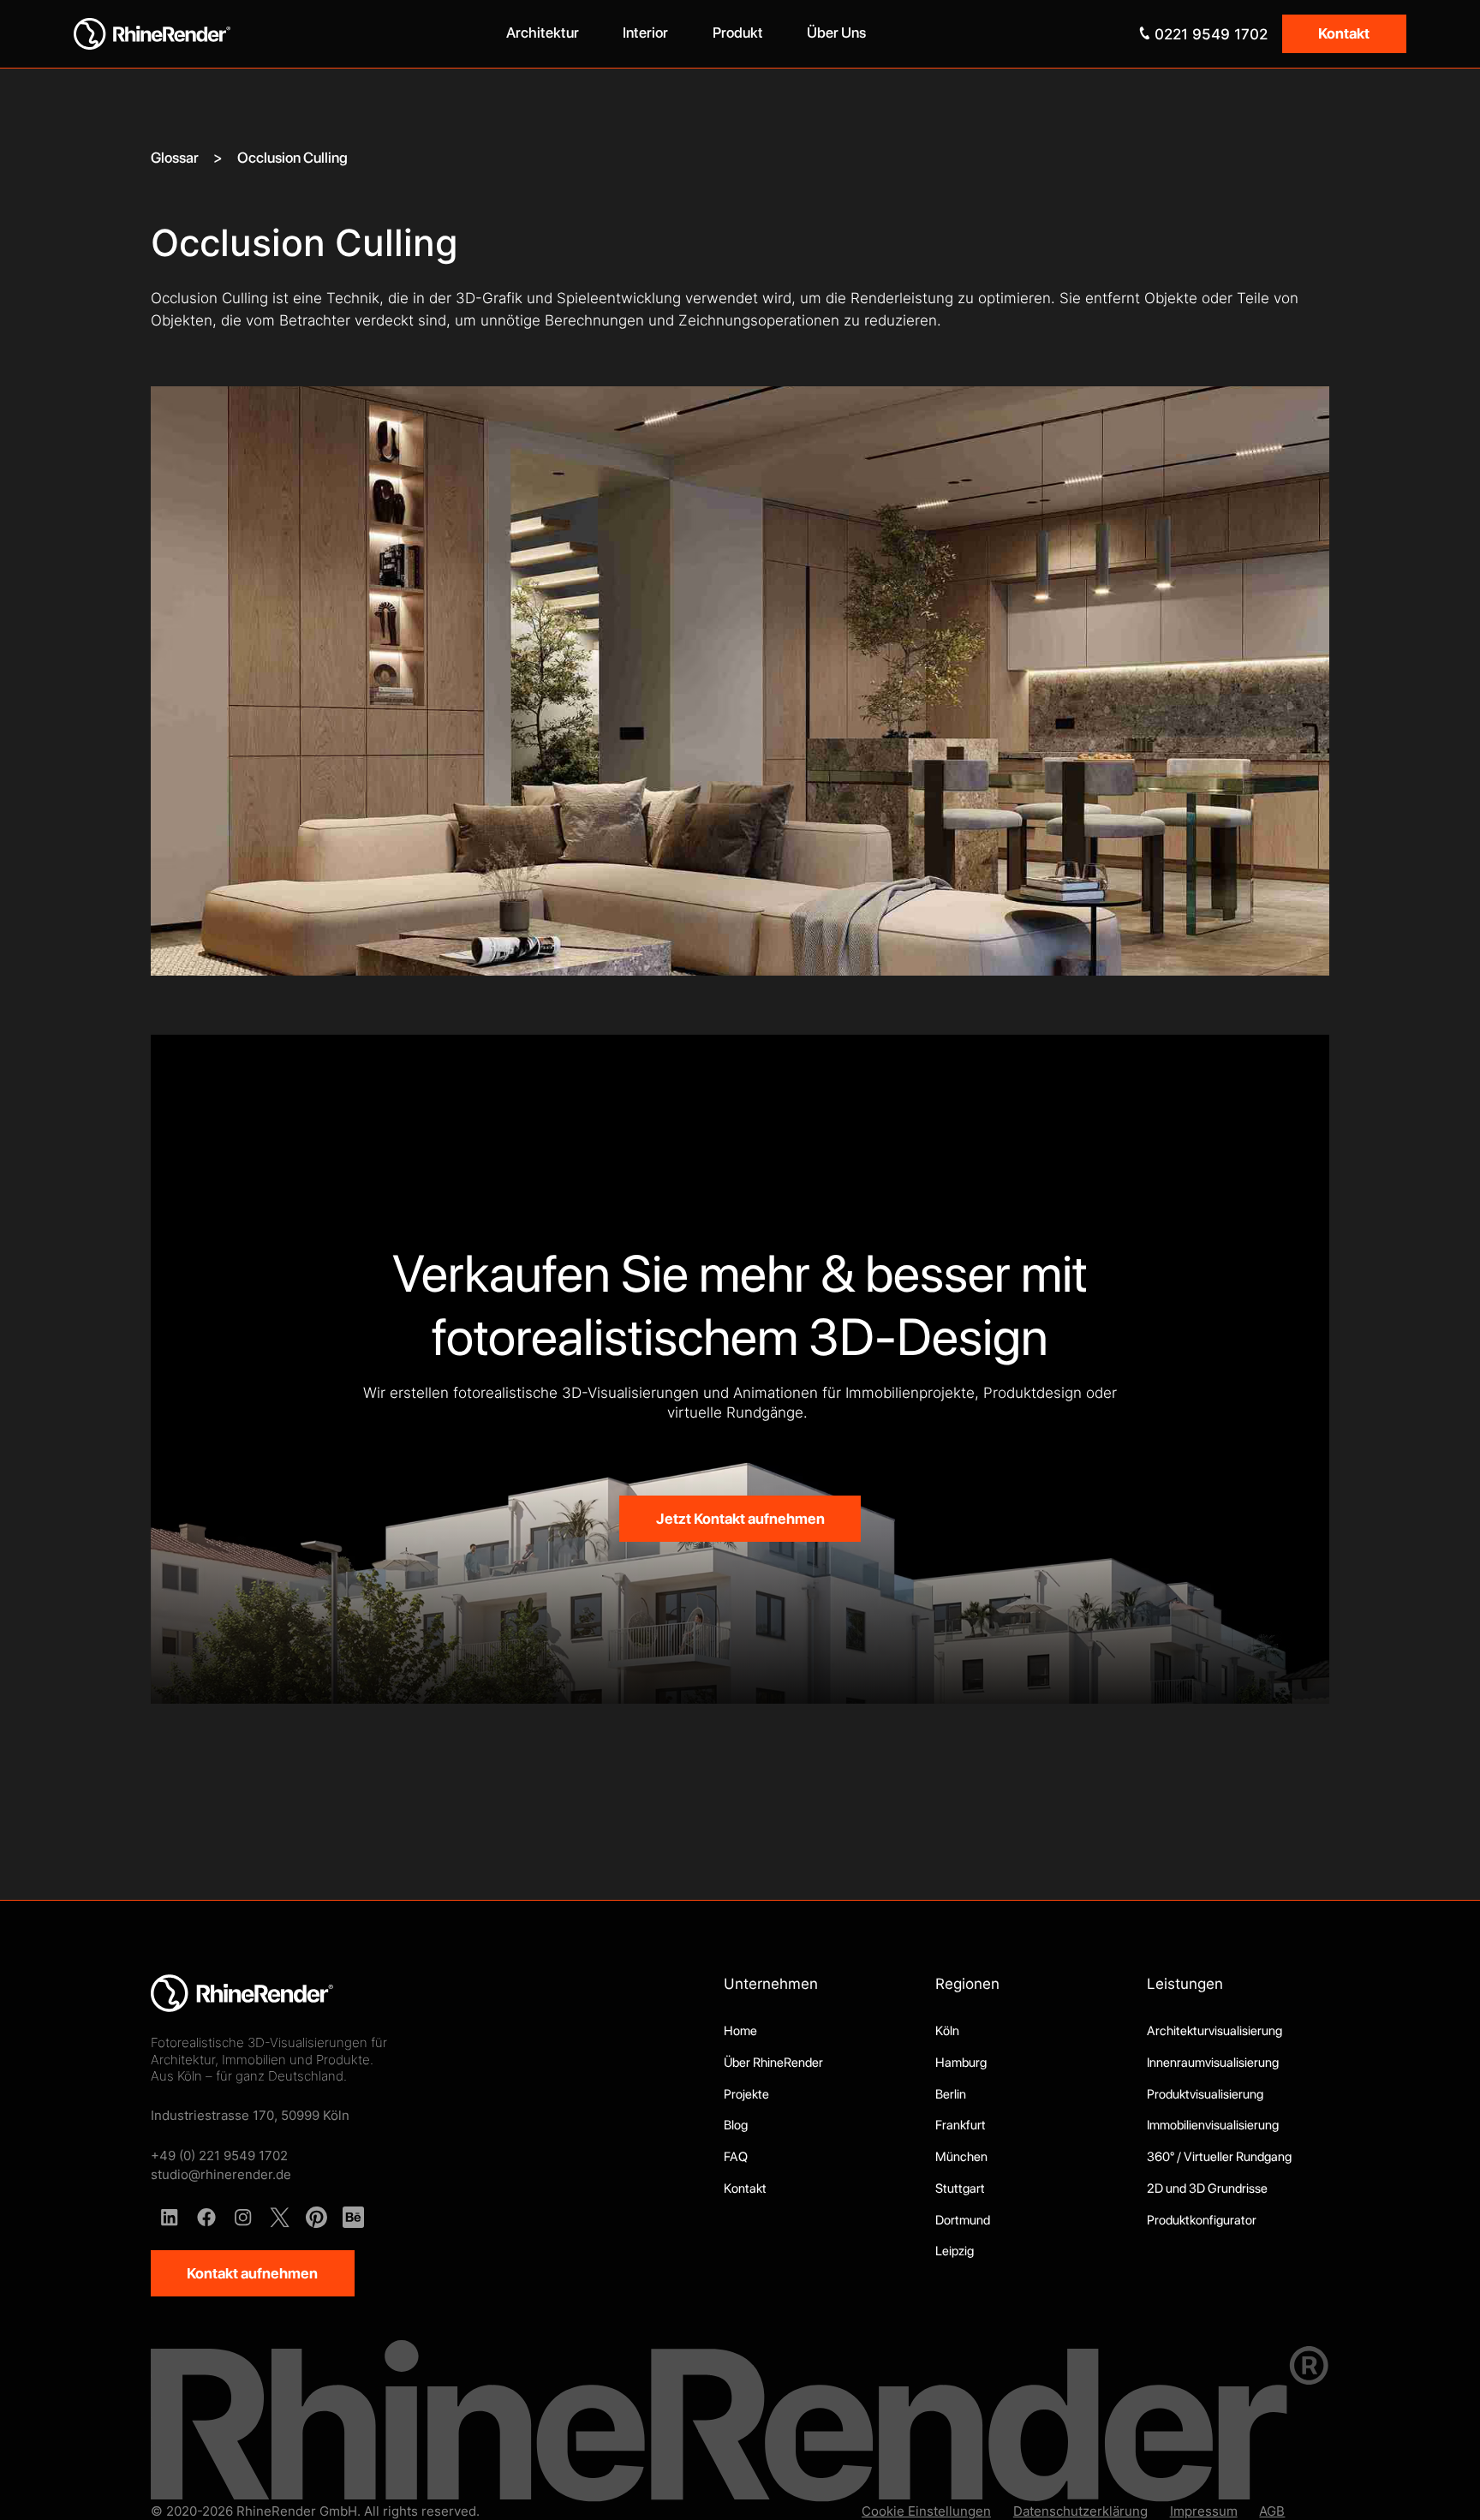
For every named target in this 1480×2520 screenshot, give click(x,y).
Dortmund (963, 2220)
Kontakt (1344, 33)
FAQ (736, 2157)
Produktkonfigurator (1202, 2220)
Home (740, 2031)
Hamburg (961, 2063)
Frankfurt (961, 2125)
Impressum (1204, 2511)
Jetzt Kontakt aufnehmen (740, 1519)
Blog (736, 2125)
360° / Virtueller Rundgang (1219, 2157)
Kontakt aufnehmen (252, 2273)
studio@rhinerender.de (221, 2174)
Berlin (951, 2094)
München (961, 2157)
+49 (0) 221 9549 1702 (219, 2156)
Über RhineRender (773, 2063)
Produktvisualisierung (1205, 2094)
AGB (1272, 2511)
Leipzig (955, 2251)
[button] (543, 34)
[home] (239, 34)
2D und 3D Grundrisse (1207, 2189)
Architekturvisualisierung (1214, 2031)
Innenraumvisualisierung (1213, 2063)
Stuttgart (960, 2189)
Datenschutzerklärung (1080, 2511)
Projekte (746, 2094)
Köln (947, 2031)
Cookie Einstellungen (926, 2511)
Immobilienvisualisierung (1213, 2125)
